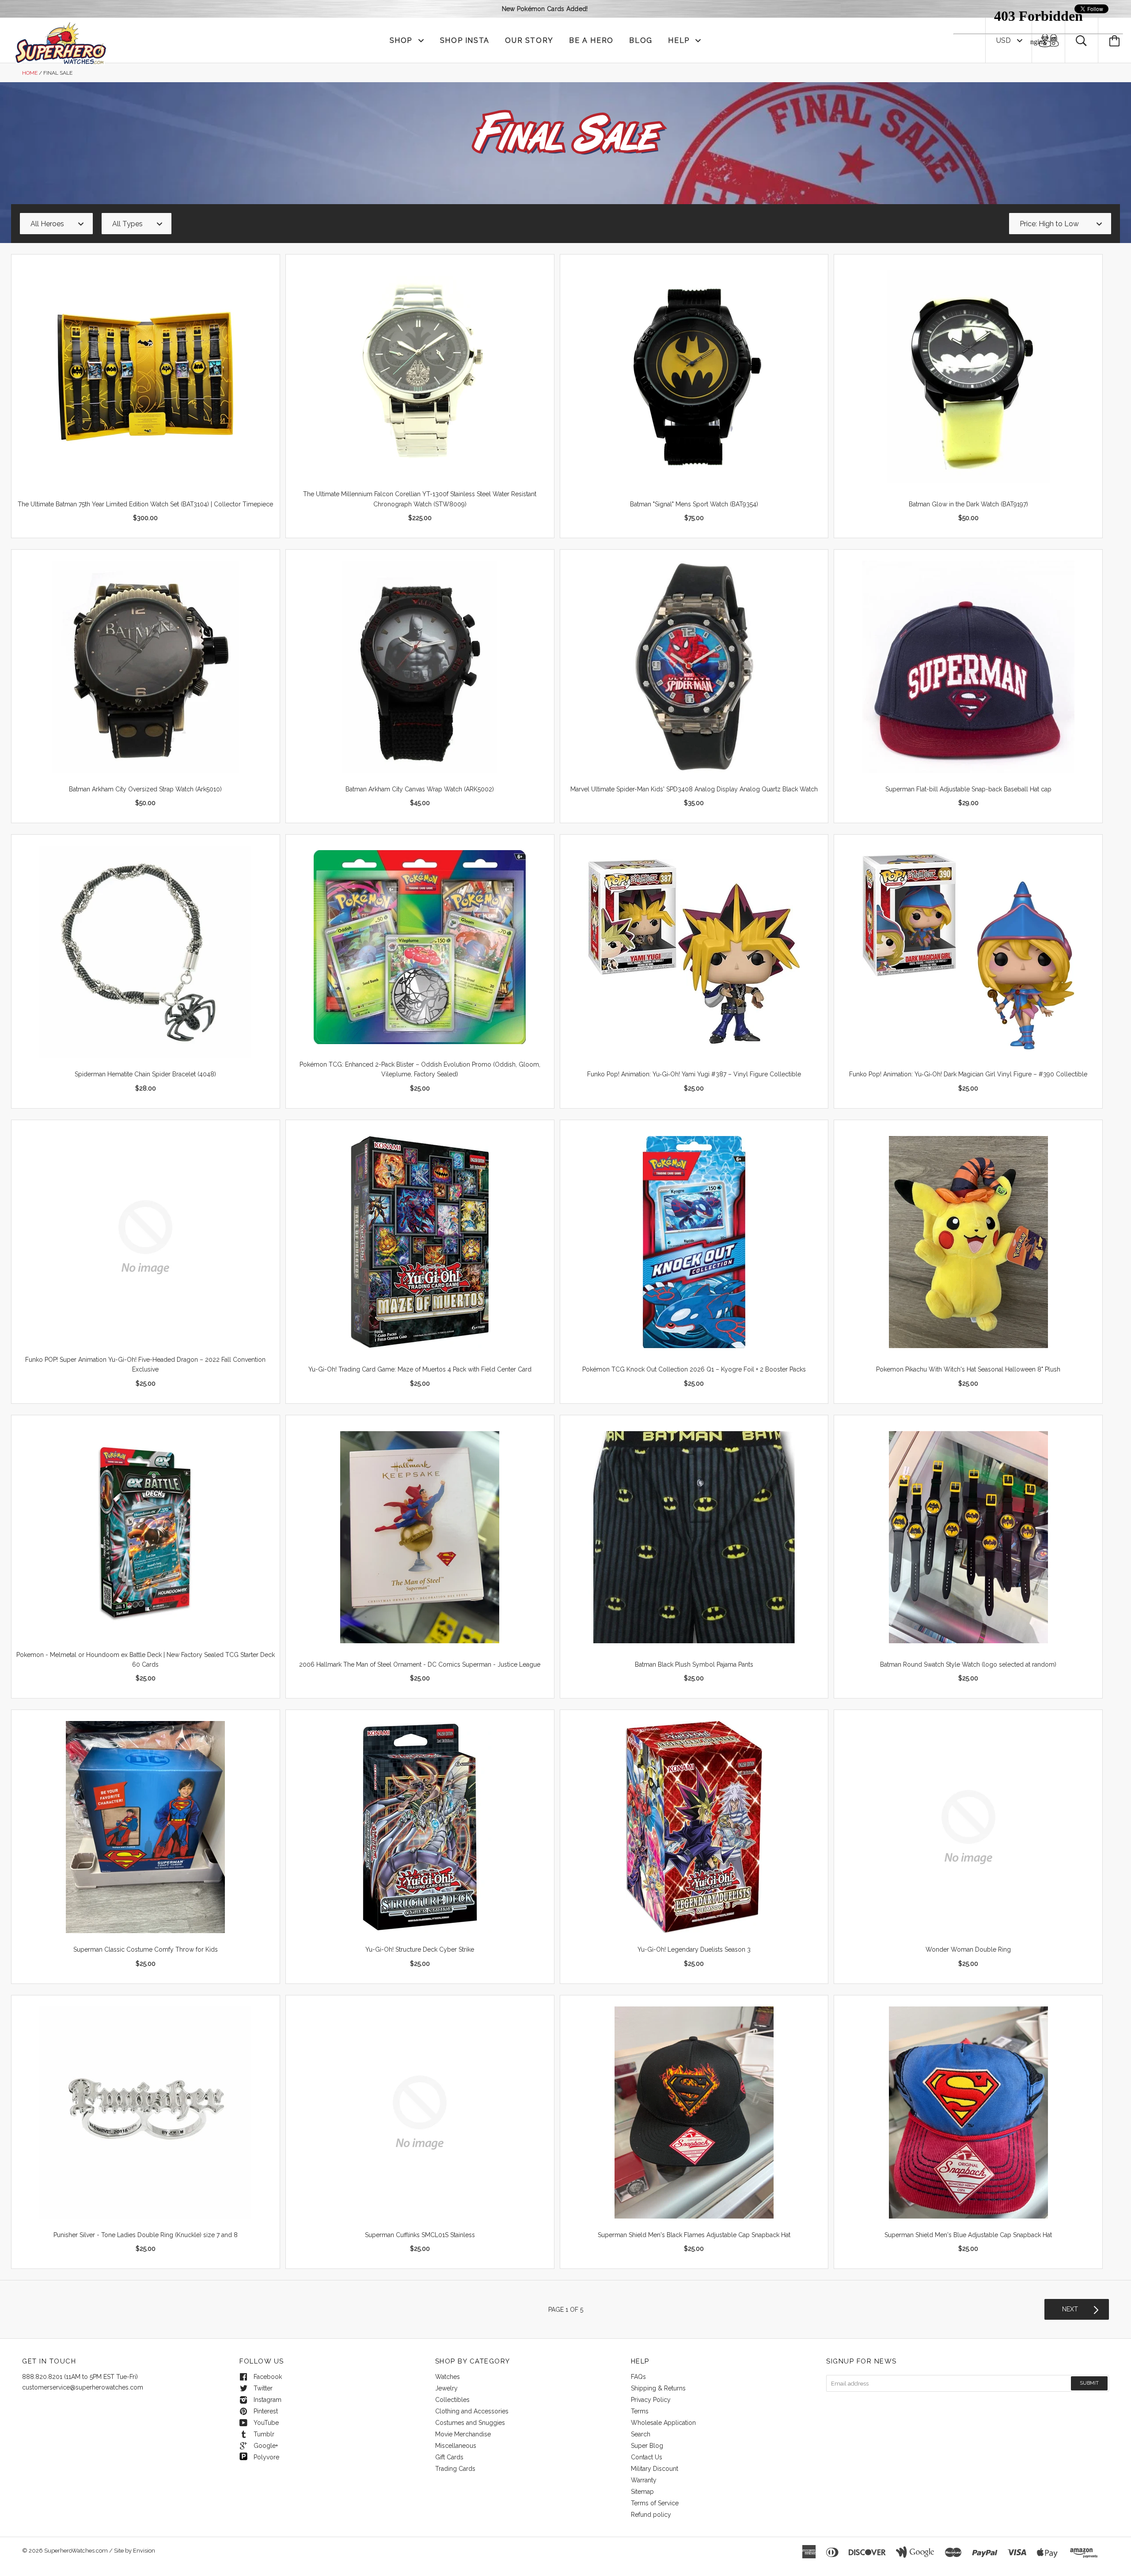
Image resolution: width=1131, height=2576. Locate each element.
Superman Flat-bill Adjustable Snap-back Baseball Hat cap (968, 789)
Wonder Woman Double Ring (968, 1949)
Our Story (529, 40)
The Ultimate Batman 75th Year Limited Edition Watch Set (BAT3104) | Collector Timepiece (145, 504)
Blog (641, 40)
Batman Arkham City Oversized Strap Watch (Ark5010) (145, 789)
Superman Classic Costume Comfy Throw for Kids (146, 1949)
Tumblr (264, 2434)
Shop (402, 40)
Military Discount (655, 2469)
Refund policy (651, 2515)
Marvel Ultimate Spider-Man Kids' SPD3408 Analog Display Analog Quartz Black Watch (694, 789)
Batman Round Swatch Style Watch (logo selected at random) (968, 1664)
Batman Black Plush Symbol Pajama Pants (694, 1664)
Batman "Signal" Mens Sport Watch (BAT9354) (694, 504)
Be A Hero (591, 40)
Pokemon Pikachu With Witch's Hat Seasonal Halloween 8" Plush (968, 1369)
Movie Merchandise (463, 2434)
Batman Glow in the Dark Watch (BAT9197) (968, 504)
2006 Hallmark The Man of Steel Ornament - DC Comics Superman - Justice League (420, 1664)
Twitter (263, 2388)
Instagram (268, 2400)
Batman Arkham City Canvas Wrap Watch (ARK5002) (420, 789)
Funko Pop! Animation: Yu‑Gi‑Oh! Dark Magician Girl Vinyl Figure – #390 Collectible (968, 1074)
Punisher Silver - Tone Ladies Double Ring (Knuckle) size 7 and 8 (146, 2235)
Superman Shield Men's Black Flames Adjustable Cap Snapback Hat (694, 2235)
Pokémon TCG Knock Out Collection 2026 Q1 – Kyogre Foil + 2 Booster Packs (694, 1369)
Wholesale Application (663, 2423)
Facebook (268, 2377)
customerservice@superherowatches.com (83, 2387)
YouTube (266, 2423)
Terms (640, 2411)
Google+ (266, 2446)
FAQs (638, 2377)
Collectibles (452, 2400)
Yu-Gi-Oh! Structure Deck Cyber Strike (420, 1949)
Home (30, 73)
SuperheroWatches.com (76, 2551)
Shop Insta (465, 40)
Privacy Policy (651, 2400)
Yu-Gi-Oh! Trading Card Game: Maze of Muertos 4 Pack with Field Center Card (420, 1369)
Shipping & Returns (658, 2388)
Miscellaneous (456, 2446)
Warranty (644, 2480)
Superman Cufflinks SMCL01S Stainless (420, 2235)
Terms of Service (655, 2503)
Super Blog (647, 2446)
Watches (448, 2377)
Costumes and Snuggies (470, 2423)
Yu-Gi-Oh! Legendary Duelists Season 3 (694, 1949)
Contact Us (647, 2457)
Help (680, 40)
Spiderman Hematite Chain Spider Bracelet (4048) (145, 1074)
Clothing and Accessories (472, 2411)
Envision (144, 2551)
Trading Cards (455, 2469)
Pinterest (266, 2411)
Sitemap (642, 2492)
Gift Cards (449, 2457)
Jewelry (446, 2388)
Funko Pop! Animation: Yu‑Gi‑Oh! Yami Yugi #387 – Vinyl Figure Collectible (694, 1074)
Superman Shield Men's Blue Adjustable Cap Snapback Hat (968, 2235)
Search (641, 2434)
